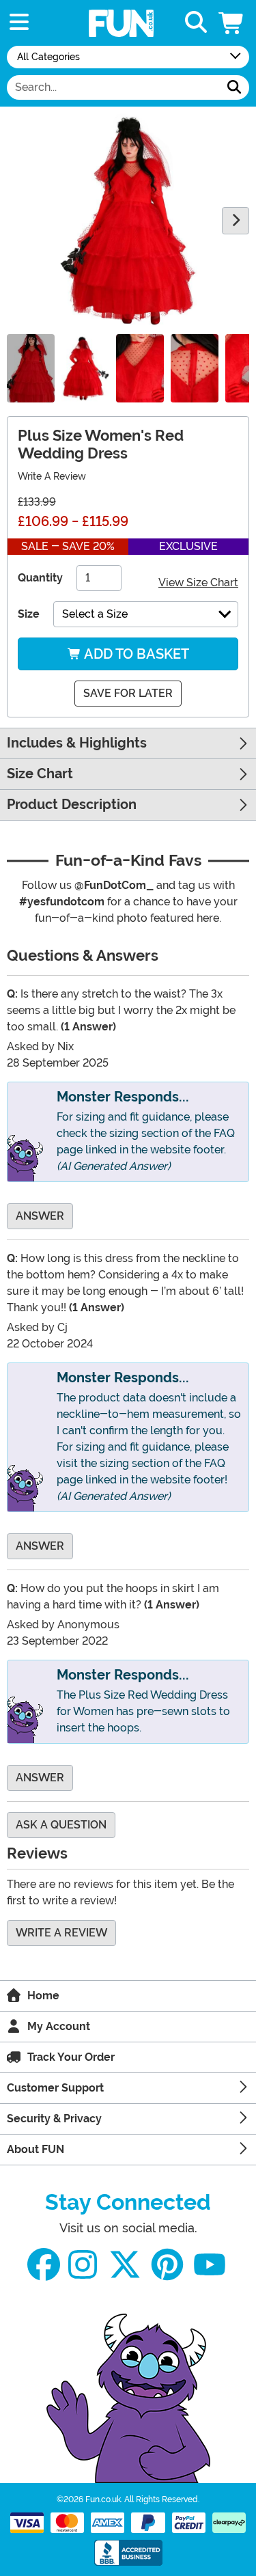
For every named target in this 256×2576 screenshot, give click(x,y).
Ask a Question (61, 1825)
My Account (59, 2026)
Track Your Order (71, 2057)
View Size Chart (198, 583)
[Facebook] (44, 2265)
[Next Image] (236, 221)
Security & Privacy (54, 2119)
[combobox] (113, 87)
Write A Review (52, 476)
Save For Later (128, 693)
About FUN (35, 2149)
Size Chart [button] (40, 774)
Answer (40, 1216)
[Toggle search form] (196, 23)
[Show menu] (19, 23)
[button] (232, 23)
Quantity (40, 578)
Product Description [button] (72, 805)
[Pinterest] (167, 2265)
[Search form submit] (234, 87)
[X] (125, 2265)
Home (43, 1996)
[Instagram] (83, 2265)
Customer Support (55, 2088)
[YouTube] (210, 2265)
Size (29, 614)
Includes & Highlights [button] (77, 743)
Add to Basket (135, 654)
